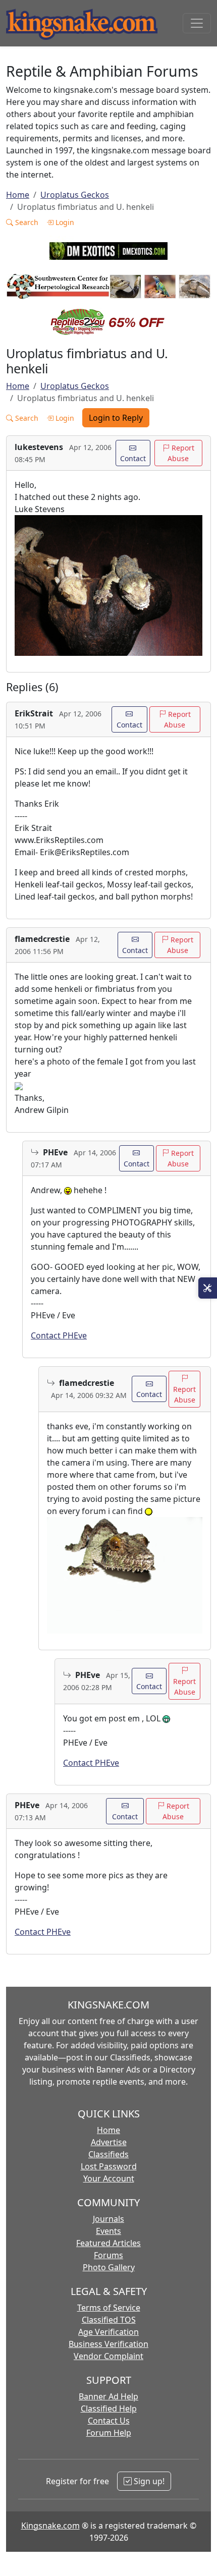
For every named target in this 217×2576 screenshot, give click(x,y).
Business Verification (108, 2344)
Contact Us (109, 2421)
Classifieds (108, 2154)
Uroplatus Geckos (75, 195)
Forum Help (109, 2433)
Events (108, 2231)
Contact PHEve (59, 1335)
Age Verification (108, 2332)
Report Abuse (181, 453)
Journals (108, 2219)
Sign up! (148, 2481)
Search (26, 222)
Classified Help (109, 2409)
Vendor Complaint (108, 2356)
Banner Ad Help (108, 2396)
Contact (133, 458)
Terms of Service (109, 2308)
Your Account (109, 2178)
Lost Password (109, 2166)
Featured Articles (108, 2243)
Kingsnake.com (50, 2526)
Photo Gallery (109, 2267)
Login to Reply (116, 418)
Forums (108, 2255)
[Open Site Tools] (208, 1288)
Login (64, 222)
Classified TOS (109, 2320)
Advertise (109, 2142)
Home (18, 195)
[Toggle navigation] (197, 23)
